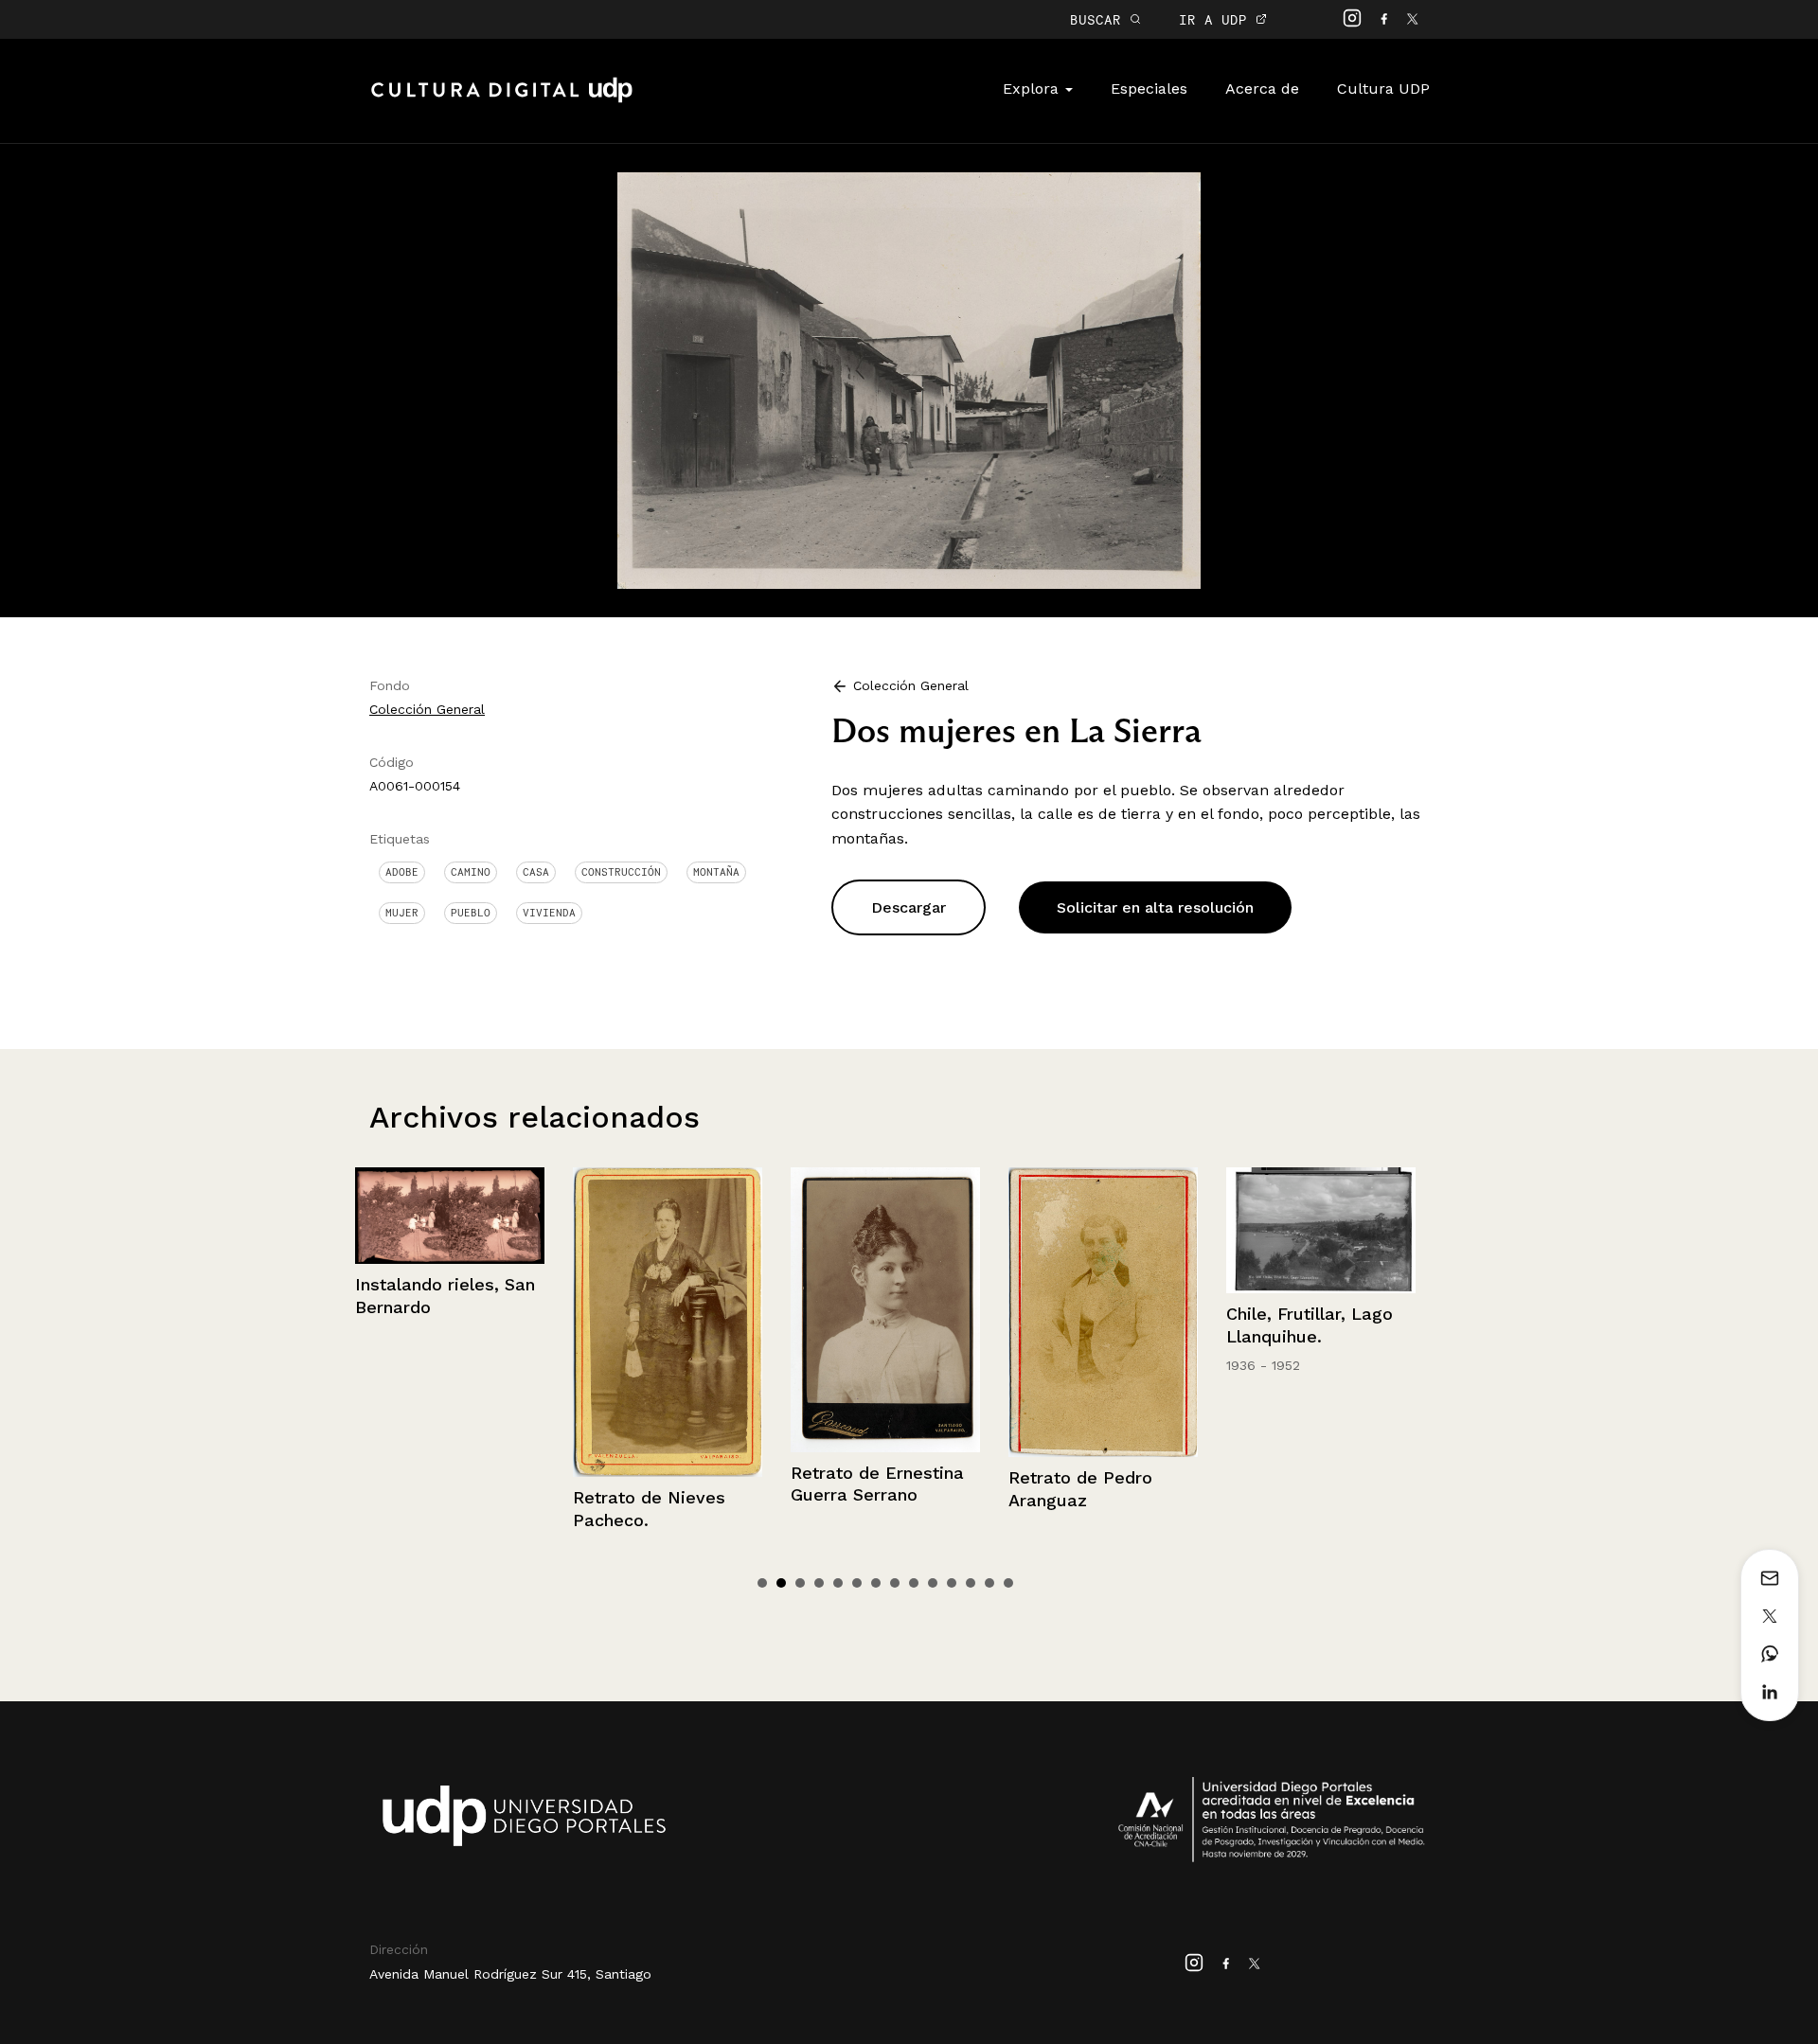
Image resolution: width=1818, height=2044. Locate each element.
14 (1008, 1583)
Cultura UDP (1383, 89)
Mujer (402, 913)
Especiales (1149, 89)
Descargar (909, 907)
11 (952, 1583)
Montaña (716, 872)
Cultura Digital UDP (502, 100)
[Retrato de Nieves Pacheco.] (451, 1322)
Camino (471, 872)
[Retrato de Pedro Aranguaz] (886, 1313)
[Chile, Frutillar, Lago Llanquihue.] (1104, 1230)
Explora (1033, 89)
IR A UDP (1217, 19)
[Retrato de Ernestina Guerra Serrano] (668, 1310)
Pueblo (471, 913)
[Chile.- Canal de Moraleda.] (1322, 1230)
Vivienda (549, 913)
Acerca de (1262, 89)
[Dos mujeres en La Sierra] (909, 379)
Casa (536, 872)
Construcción (621, 872)
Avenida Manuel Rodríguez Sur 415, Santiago (510, 1974)
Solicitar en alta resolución (1155, 907)
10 (933, 1583)
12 (971, 1583)
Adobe (402, 872)
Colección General (427, 709)
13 (989, 1583)
